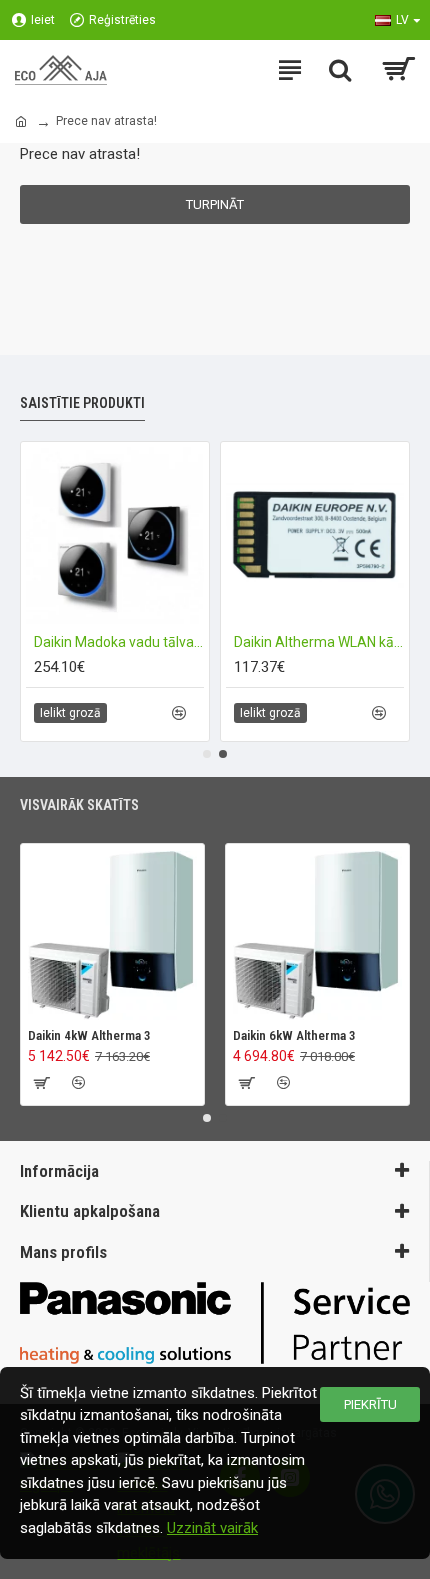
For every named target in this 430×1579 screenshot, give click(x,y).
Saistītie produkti (82, 403)
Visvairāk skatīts (79, 805)
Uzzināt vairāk (212, 1528)
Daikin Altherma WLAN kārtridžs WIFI (319, 642)
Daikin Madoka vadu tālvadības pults (119, 642)
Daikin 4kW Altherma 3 (89, 1035)
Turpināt (215, 204)
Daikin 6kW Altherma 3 (294, 1035)
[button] (207, 754)
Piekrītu (370, 1404)
